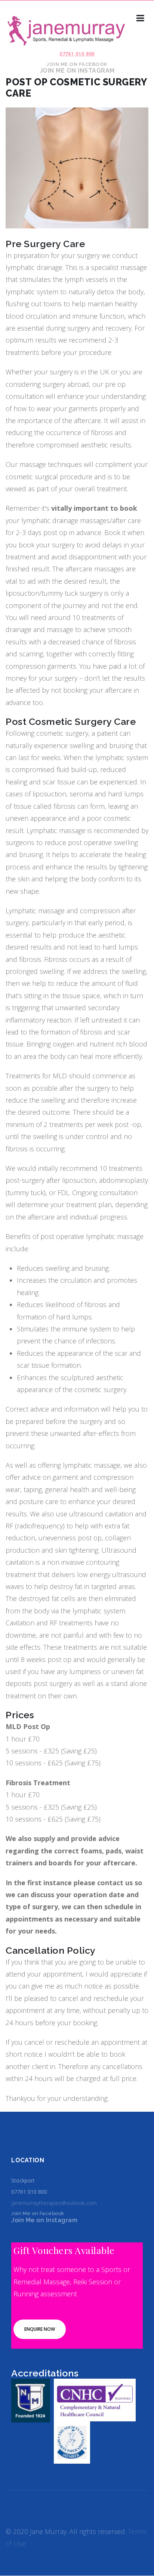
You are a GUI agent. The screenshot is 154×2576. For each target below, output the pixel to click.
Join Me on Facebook (77, 64)
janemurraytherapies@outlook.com (54, 2203)
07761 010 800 (77, 54)
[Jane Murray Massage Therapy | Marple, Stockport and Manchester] (64, 32)
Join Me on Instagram (77, 71)
